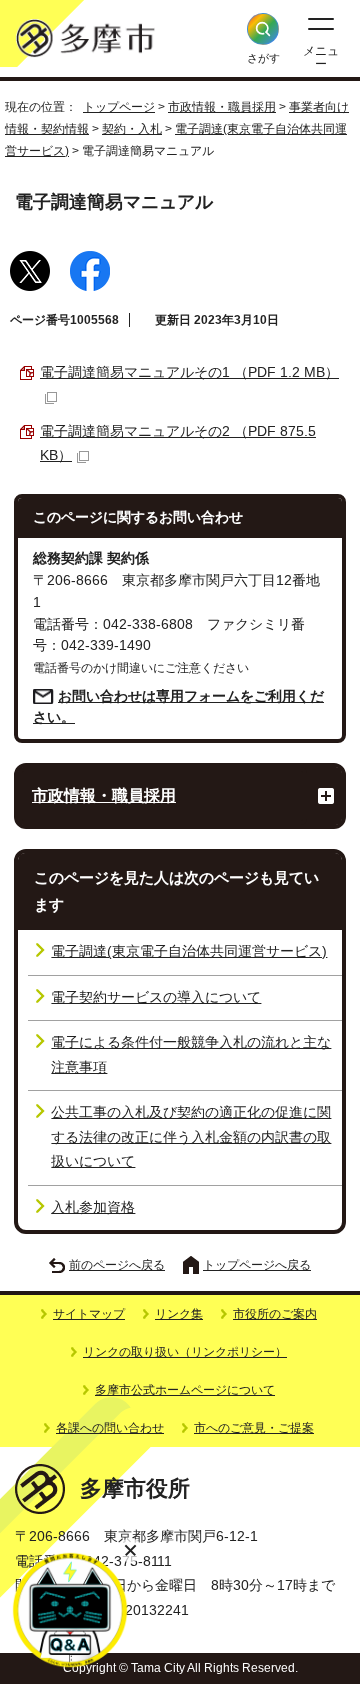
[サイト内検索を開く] (263, 29)
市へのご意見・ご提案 (254, 1428)
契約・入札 (132, 129)
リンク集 (179, 1314)
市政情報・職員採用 (222, 107)
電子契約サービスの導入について (156, 997)
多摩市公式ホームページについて (185, 1390)
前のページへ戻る (117, 1265)
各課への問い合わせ (110, 1428)
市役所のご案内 (275, 1314)
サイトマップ (89, 1314)
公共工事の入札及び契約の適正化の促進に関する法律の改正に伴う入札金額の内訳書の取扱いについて (191, 1137)
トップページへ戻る (257, 1265)
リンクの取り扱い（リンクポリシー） (185, 1352)
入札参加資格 (93, 1207)
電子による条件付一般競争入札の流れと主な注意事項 (191, 1054)
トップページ (119, 107)
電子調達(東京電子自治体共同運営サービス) (189, 951)
